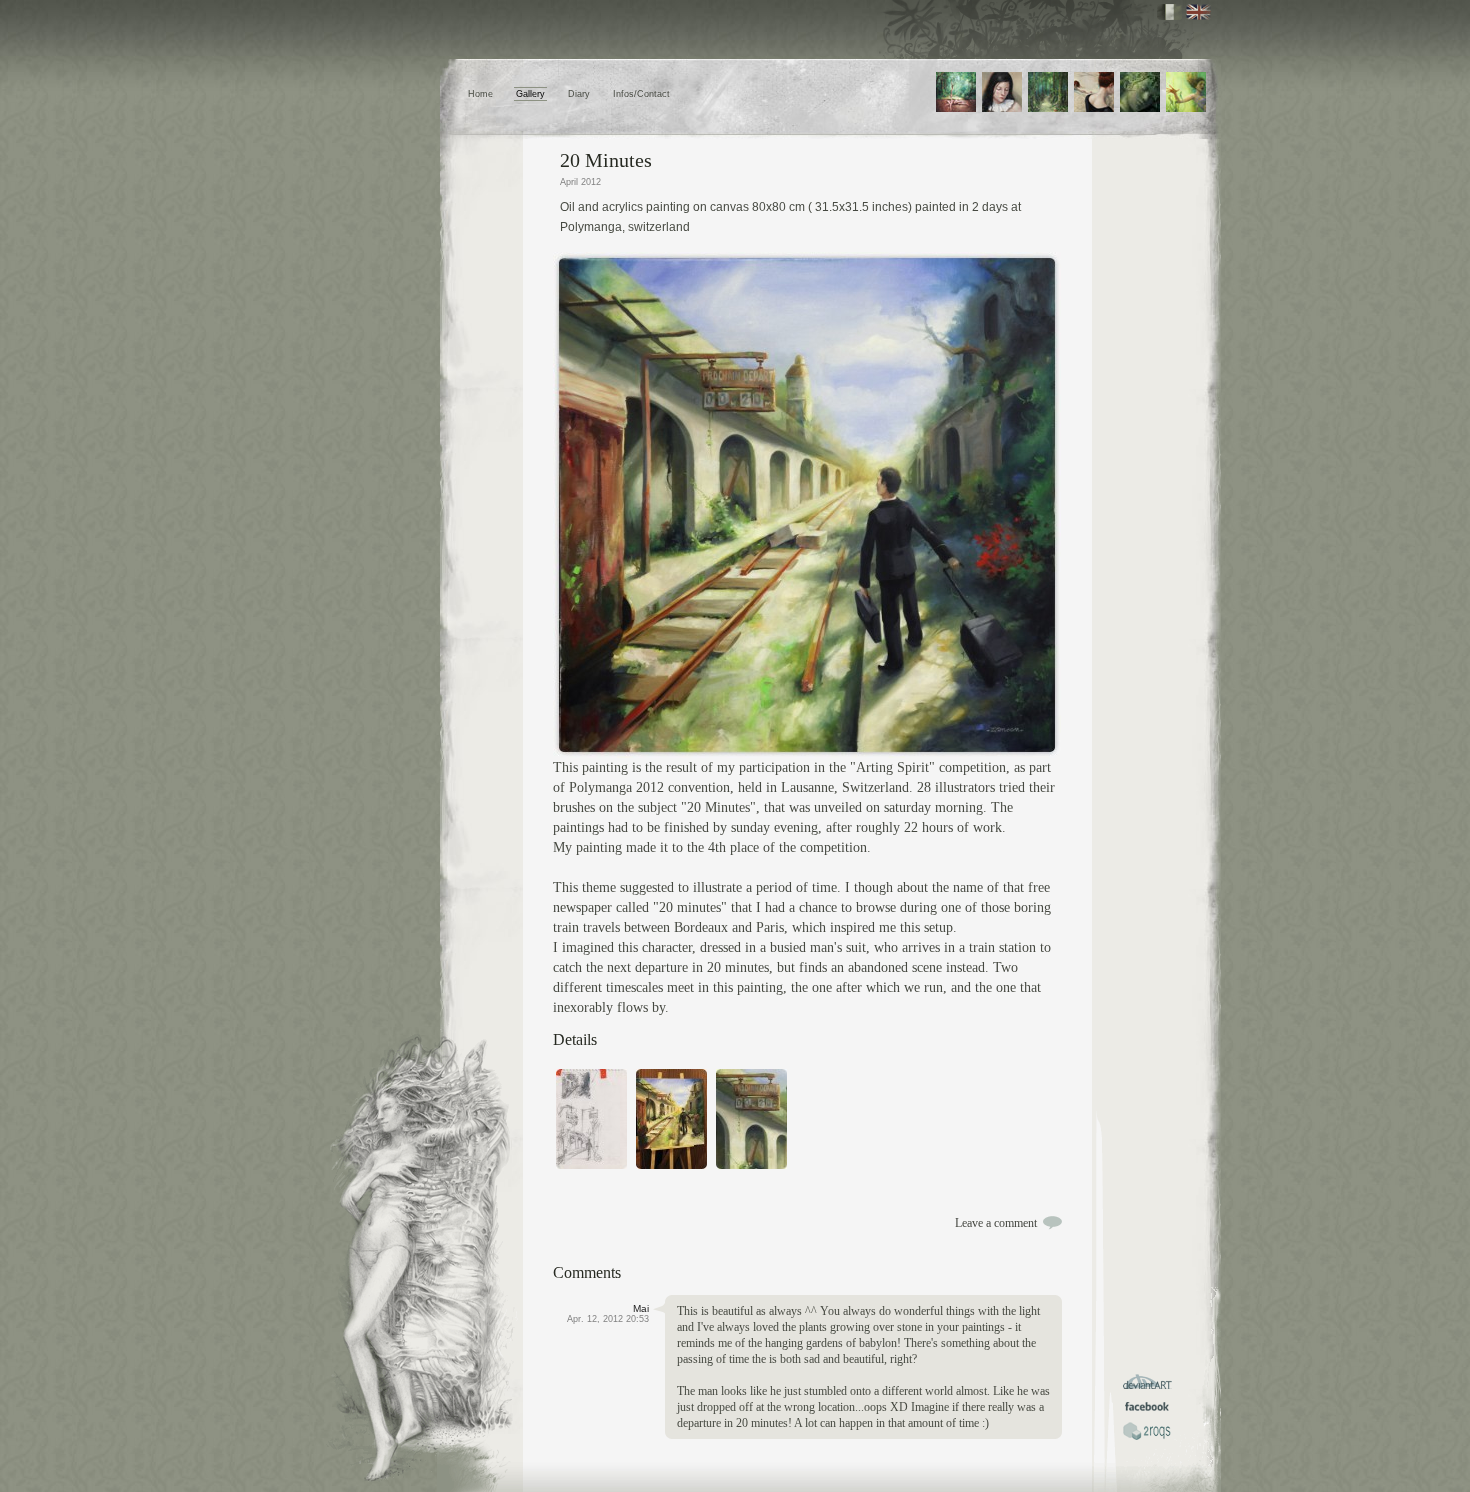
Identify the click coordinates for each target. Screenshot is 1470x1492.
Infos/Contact (641, 94)
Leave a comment (996, 1223)
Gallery (530, 94)
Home (480, 94)
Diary (579, 94)
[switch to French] (1169, 12)
